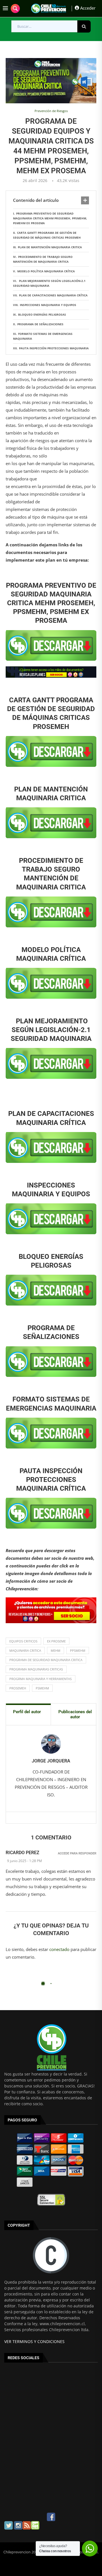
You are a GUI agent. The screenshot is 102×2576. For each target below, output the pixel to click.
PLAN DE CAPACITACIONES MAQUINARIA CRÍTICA (53, 295)
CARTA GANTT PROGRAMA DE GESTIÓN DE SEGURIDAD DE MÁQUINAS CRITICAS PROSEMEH (47, 235)
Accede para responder (77, 1853)
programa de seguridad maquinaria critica (46, 1660)
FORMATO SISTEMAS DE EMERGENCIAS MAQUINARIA (43, 336)
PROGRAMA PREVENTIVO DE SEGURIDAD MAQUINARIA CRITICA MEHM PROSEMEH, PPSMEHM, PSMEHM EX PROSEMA (50, 218)
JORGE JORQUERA (51, 1761)
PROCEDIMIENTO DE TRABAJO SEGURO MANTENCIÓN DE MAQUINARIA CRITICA (43, 259)
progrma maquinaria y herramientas (41, 1679)
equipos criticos (23, 1641)
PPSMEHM (78, 1650)
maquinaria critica (25, 1650)
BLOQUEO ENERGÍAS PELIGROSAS (42, 314)
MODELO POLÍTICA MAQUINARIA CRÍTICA (46, 271)
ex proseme (56, 1641)
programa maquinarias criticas (36, 1669)
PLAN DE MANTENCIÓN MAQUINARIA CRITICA (50, 247)
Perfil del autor (27, 1712)
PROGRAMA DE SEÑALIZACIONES (40, 324)
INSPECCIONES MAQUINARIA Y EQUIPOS (48, 305)
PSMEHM (42, 1688)
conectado (59, 1949)
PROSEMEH (18, 1688)
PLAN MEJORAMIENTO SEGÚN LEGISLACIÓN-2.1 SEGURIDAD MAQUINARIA (49, 283)
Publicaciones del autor (75, 1714)
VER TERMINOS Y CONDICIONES (34, 2341)
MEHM (56, 1650)
